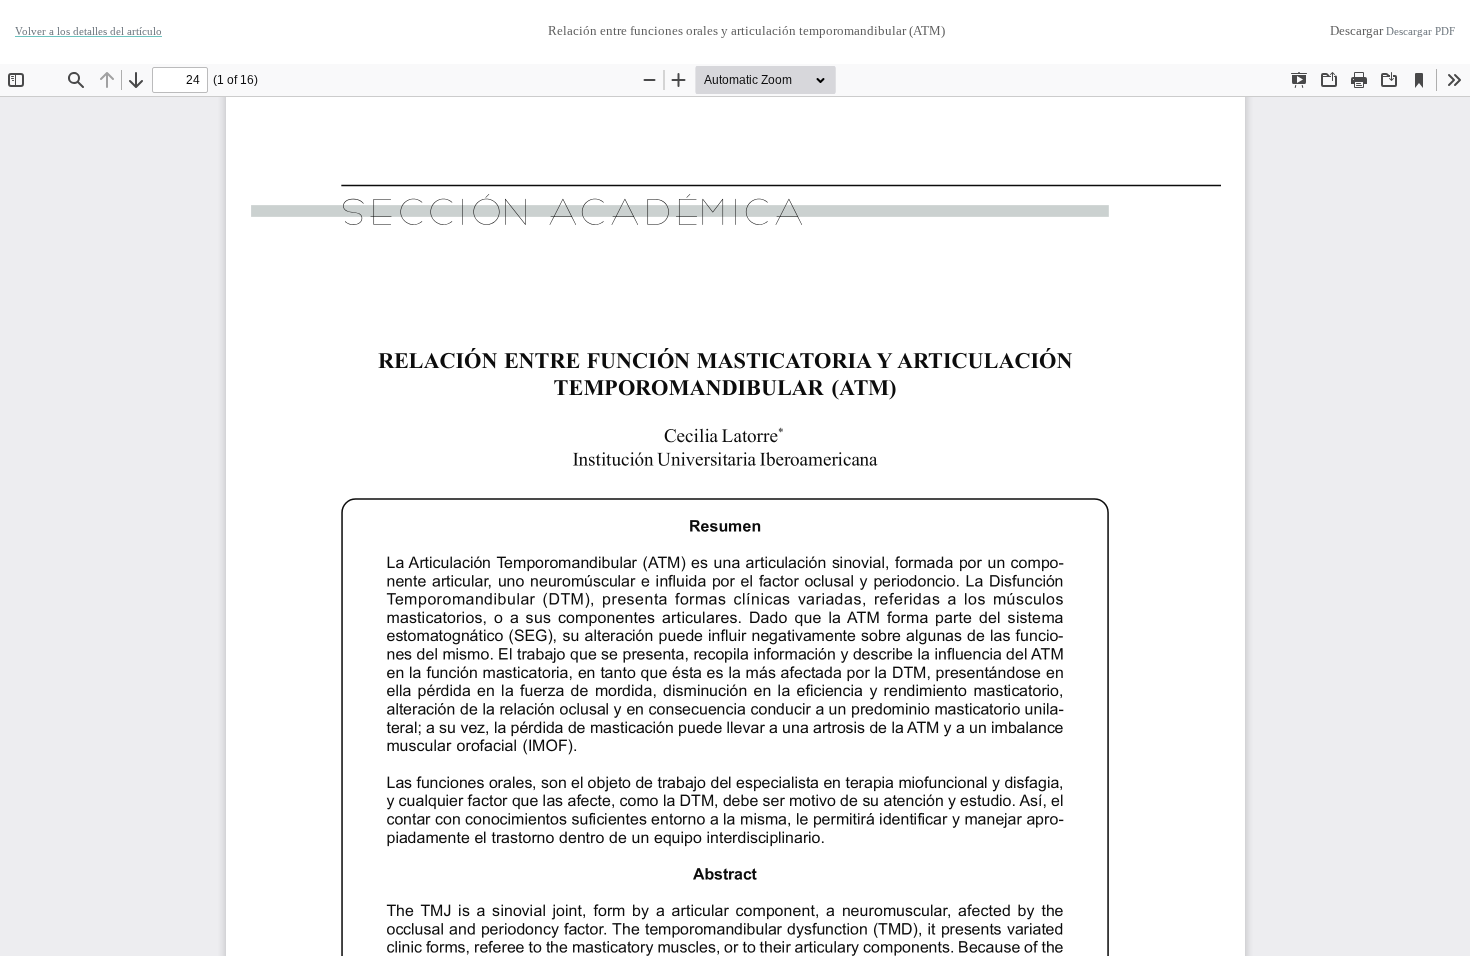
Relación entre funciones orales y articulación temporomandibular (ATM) (746, 30)
